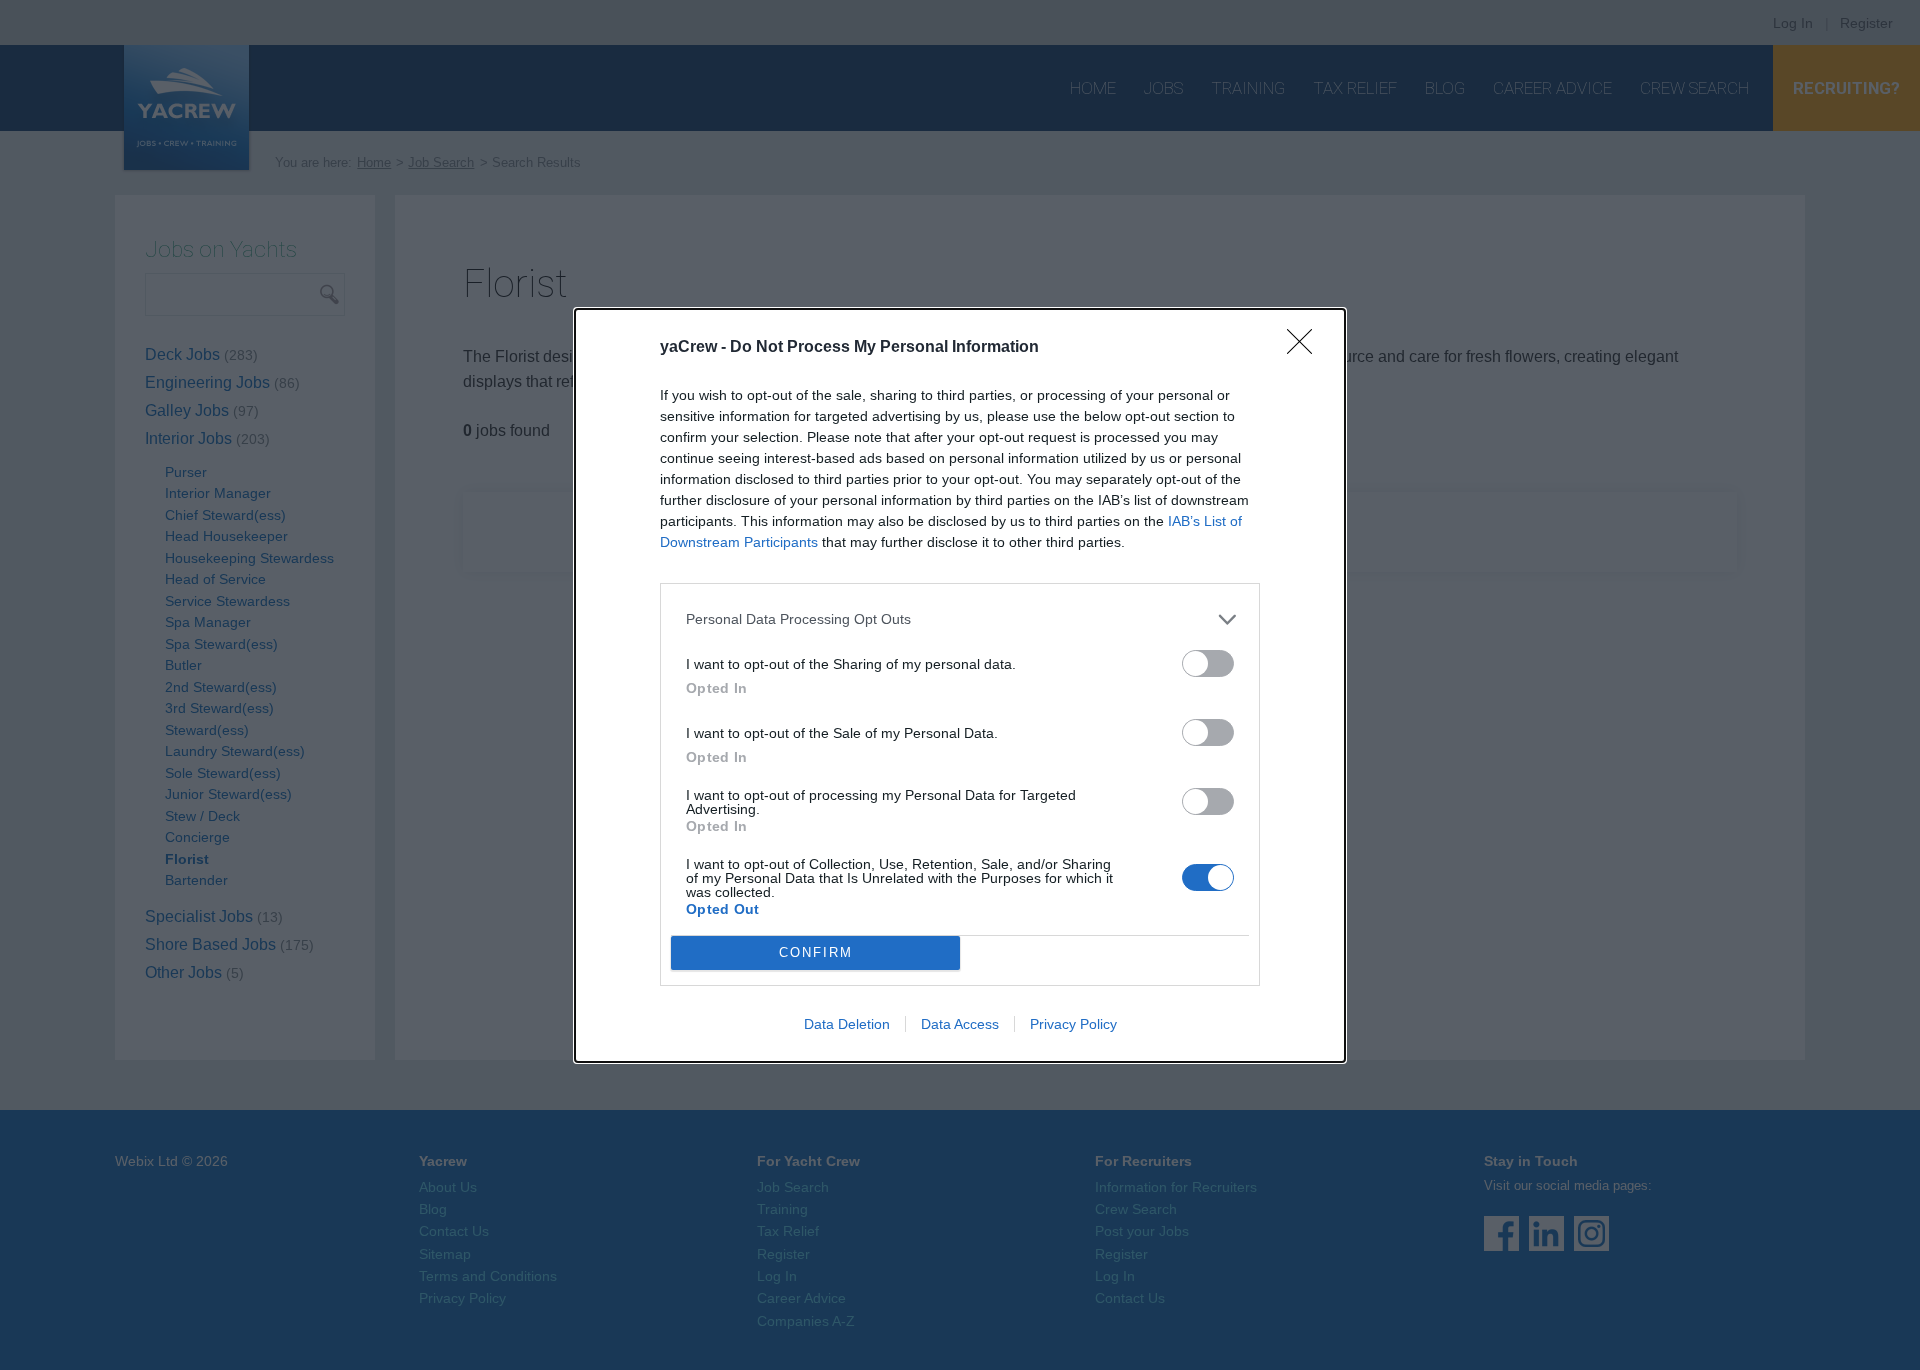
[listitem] (960, 619)
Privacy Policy (1073, 1024)
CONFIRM (816, 952)
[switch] (1208, 663)
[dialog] (960, 685)
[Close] (1306, 348)
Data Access (960, 1024)
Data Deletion (847, 1024)
